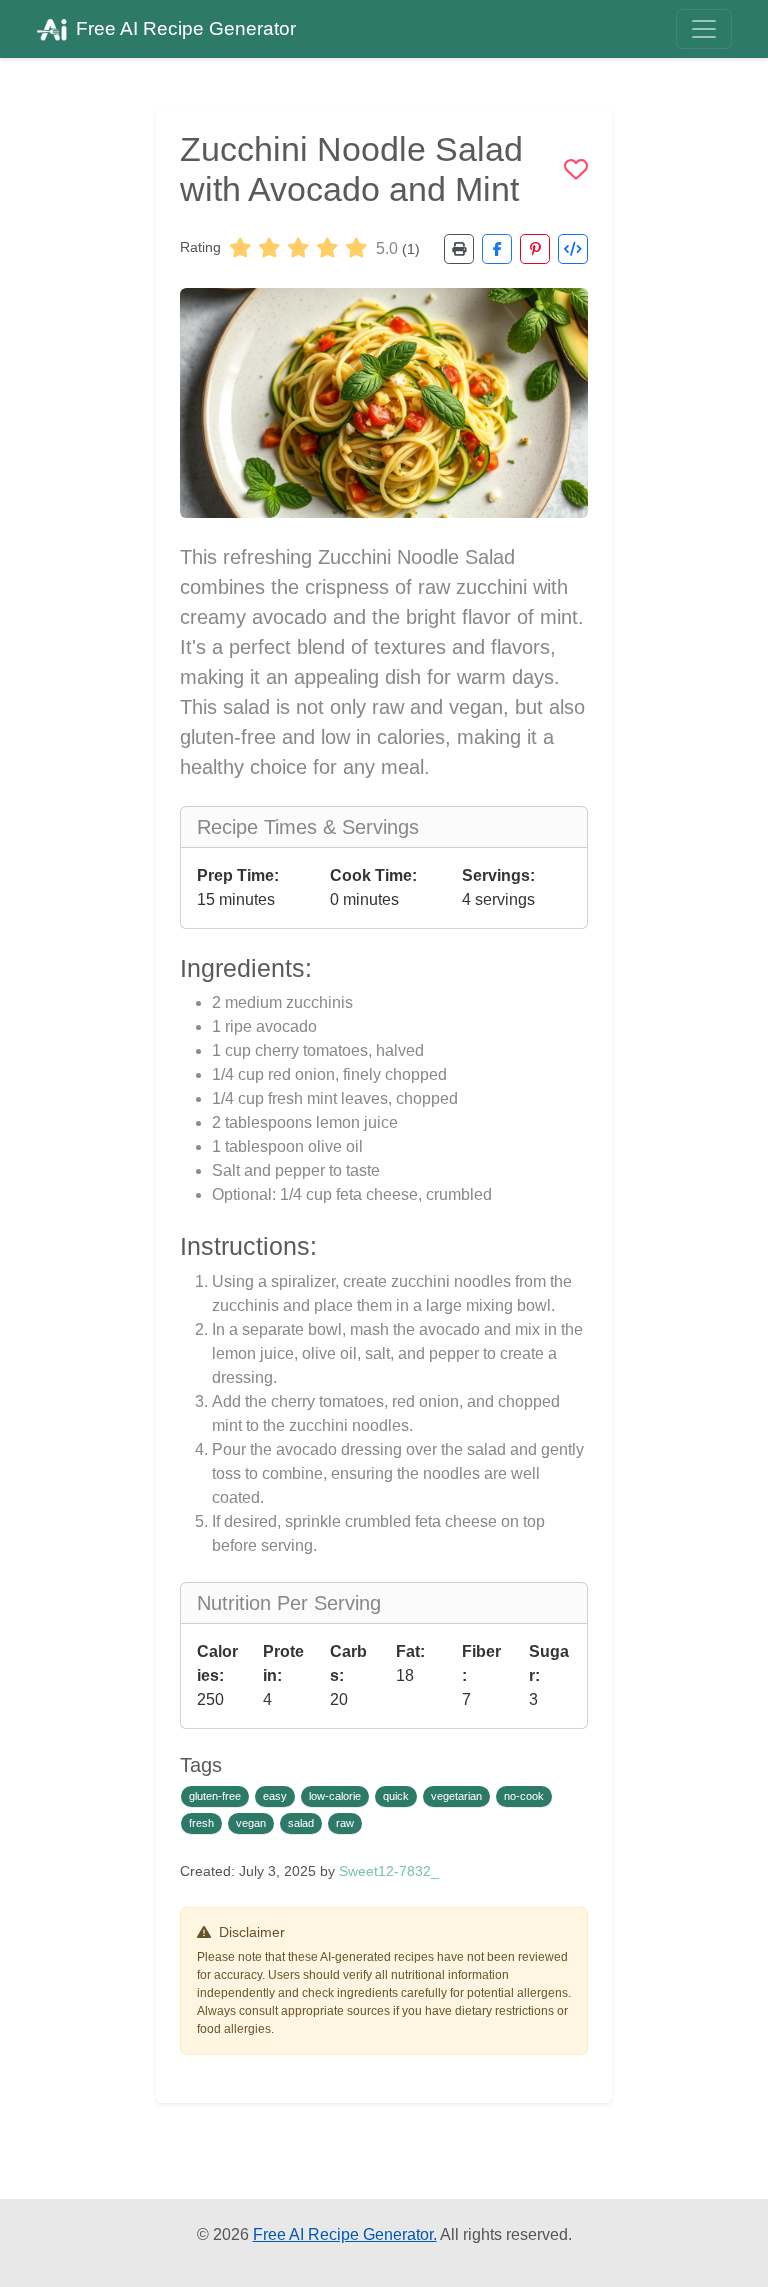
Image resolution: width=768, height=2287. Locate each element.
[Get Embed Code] (573, 249)
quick (396, 1796)
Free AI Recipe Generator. (345, 2234)
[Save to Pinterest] (535, 249)
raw (345, 1823)
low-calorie (335, 1796)
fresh (201, 1823)
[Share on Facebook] (497, 249)
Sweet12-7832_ (389, 1871)
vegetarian (456, 1796)
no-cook (524, 1796)
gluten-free (215, 1796)
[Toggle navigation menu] (704, 29)
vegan (251, 1823)
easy (275, 1796)
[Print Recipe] (459, 249)
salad (301, 1823)
